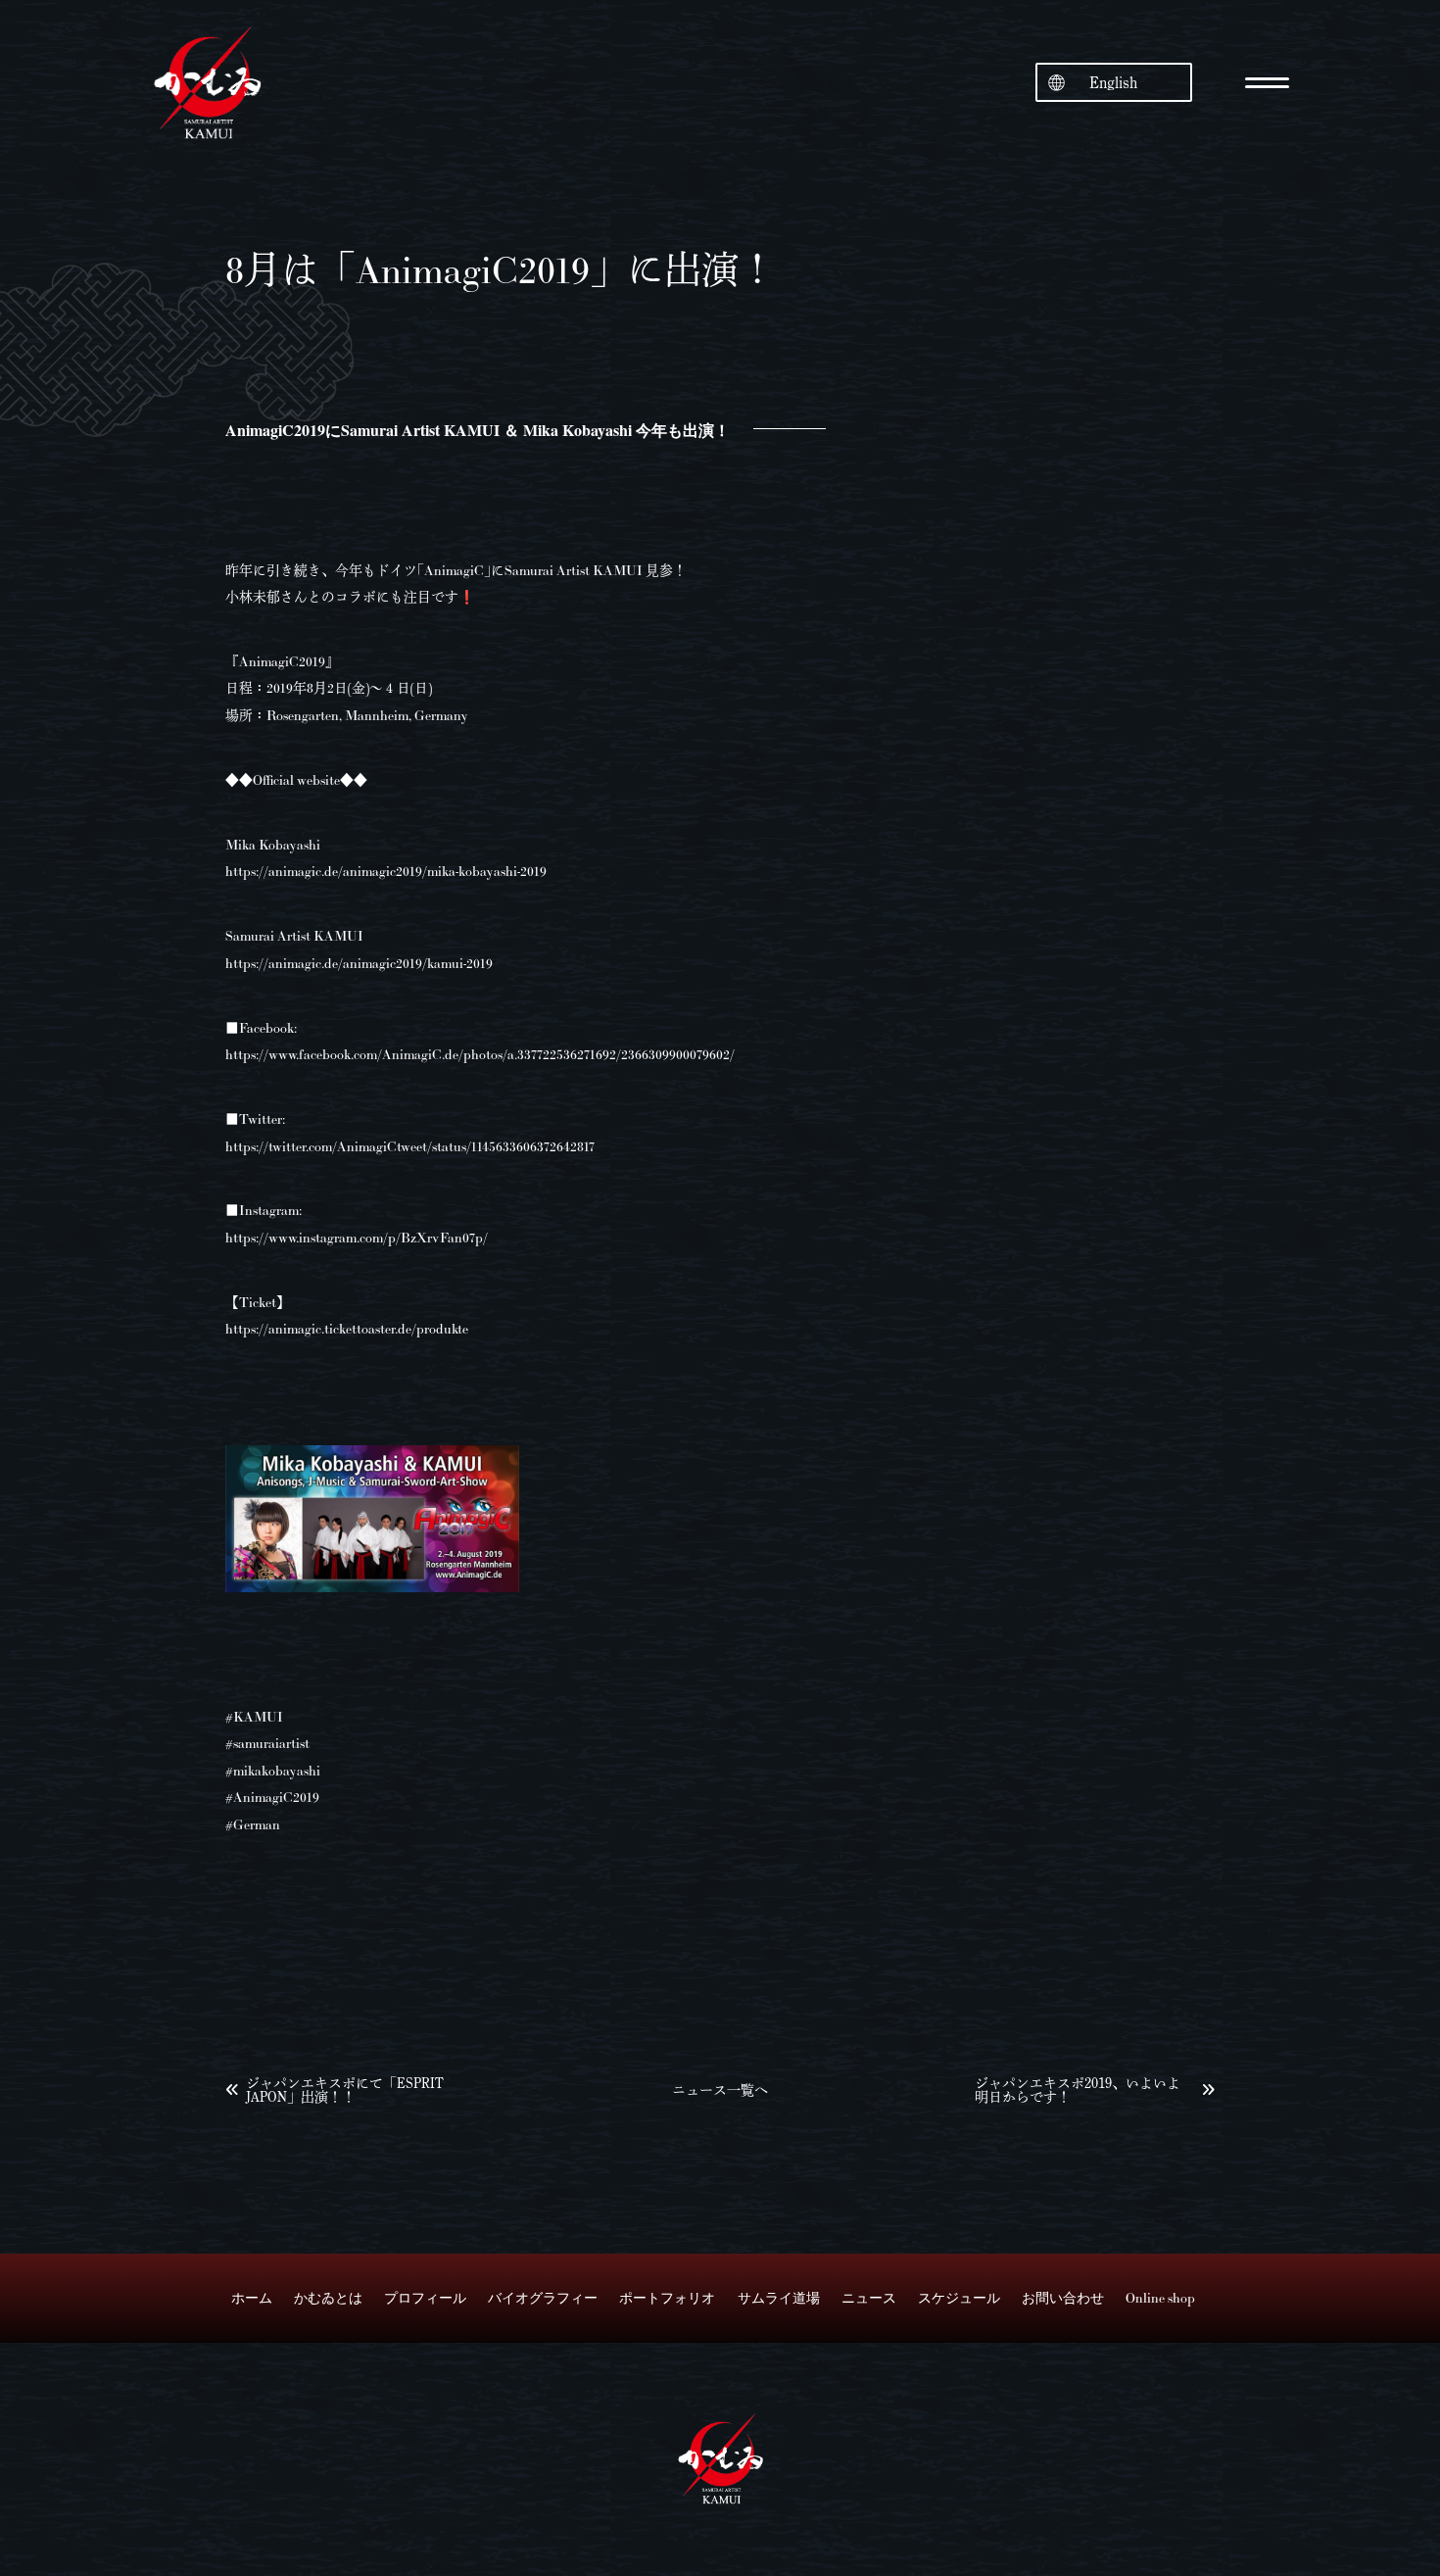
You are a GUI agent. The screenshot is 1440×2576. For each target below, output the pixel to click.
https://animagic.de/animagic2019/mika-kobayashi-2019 (386, 871)
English (1113, 82)
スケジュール (959, 2298)
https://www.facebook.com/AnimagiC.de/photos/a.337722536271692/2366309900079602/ (480, 1054)
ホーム (252, 2298)
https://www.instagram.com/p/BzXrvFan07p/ (357, 1238)
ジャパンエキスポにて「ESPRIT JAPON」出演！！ (345, 2090)
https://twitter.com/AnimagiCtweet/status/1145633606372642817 (410, 1146)
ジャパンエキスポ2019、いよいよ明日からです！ (1078, 2090)
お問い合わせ (1063, 2298)
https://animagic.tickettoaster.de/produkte (347, 1329)
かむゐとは (328, 2298)
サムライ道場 (779, 2298)
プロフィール (425, 2298)
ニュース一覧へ (720, 2090)
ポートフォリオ (667, 2298)
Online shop (1160, 2298)
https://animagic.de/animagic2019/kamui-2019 (359, 963)
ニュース (869, 2298)
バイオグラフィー (543, 2298)
